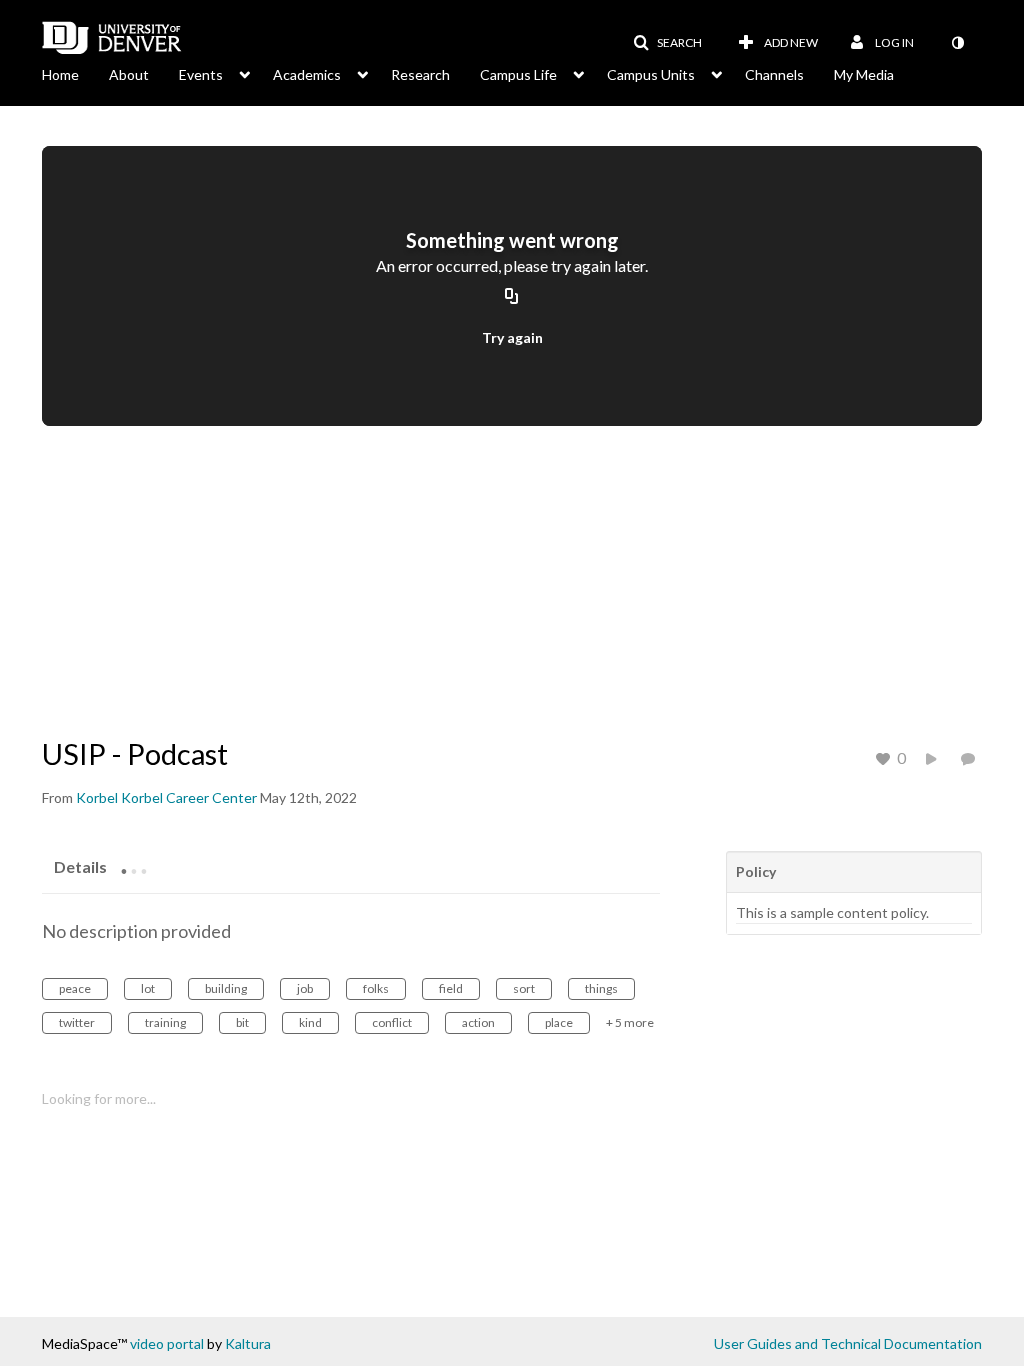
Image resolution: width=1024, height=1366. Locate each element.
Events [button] (201, 74)
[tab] (80, 866)
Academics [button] (307, 74)
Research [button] (420, 74)
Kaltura (248, 1343)
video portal (167, 1343)
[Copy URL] (512, 297)
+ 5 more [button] (630, 1022)
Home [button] (60, 74)
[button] (667, 43)
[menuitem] (75, 73)
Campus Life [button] (518, 74)
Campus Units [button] (651, 74)
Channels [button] (774, 74)
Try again (512, 337)
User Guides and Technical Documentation (848, 1343)
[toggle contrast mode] (957, 43)
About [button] (129, 74)
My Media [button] (864, 74)
